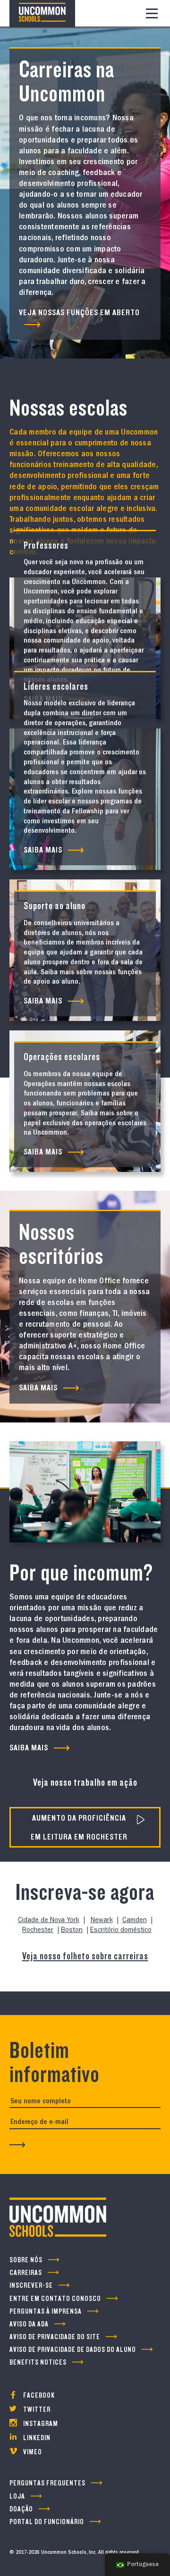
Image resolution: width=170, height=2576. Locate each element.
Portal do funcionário (47, 2522)
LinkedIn (36, 2438)
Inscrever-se (31, 2286)
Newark (102, 1921)
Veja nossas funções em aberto (79, 312)
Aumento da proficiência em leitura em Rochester (79, 1827)
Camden (135, 1921)
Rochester (38, 1931)
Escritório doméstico (121, 1931)
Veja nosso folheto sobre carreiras (85, 1956)
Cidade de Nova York (49, 1921)
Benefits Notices (38, 2363)
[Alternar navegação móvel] (152, 13)
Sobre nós (26, 2260)
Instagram (40, 2424)
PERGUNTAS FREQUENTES (47, 2483)
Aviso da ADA (29, 2324)
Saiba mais (38, 1388)
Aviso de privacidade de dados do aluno (73, 2350)
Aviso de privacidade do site (55, 2337)
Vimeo (32, 2452)
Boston (72, 1931)
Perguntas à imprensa (46, 2312)
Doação (21, 2509)
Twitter (36, 2410)
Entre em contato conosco (55, 2299)
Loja (17, 2497)
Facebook (38, 2396)
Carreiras (26, 2273)
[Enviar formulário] (17, 2145)
